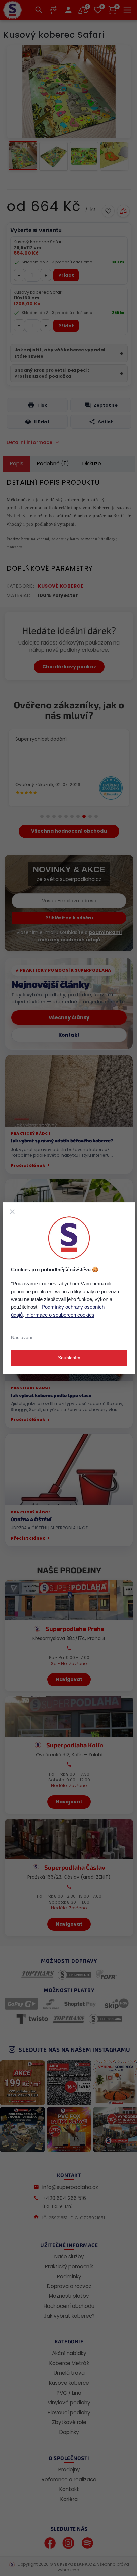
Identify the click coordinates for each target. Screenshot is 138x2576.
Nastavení (22, 1337)
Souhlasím (69, 1358)
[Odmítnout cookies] (12, 1212)
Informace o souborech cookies (60, 1315)
